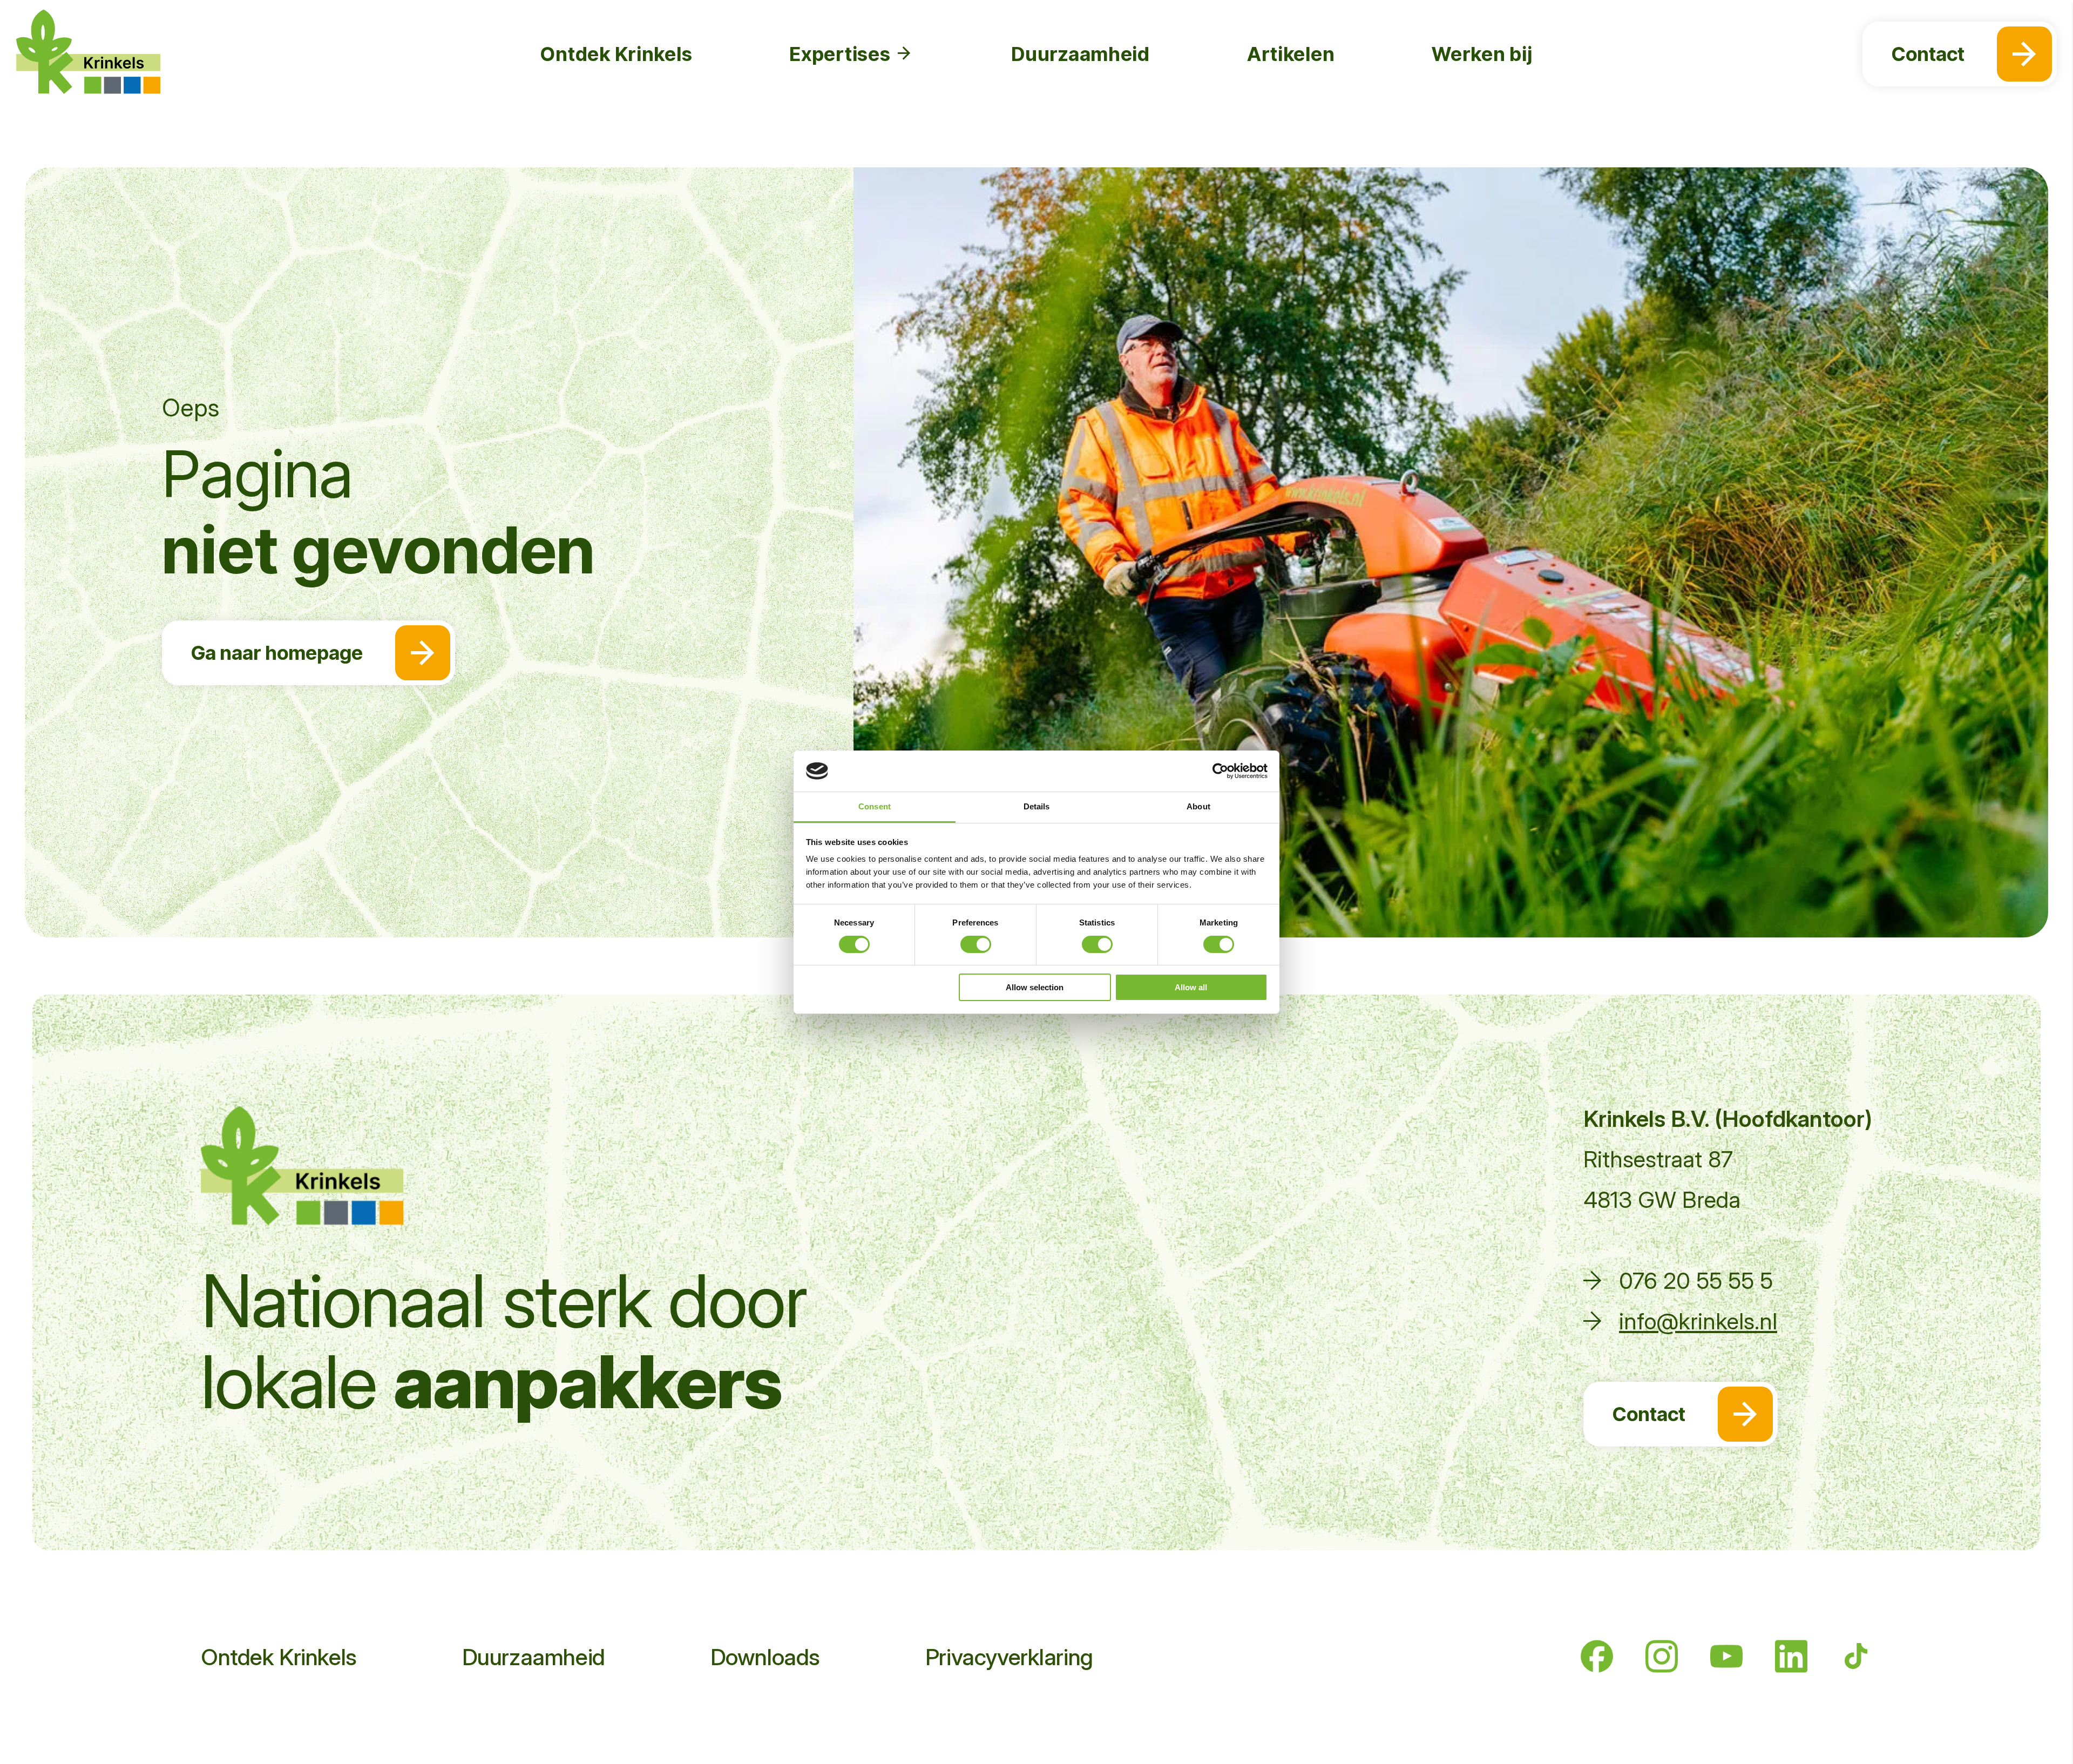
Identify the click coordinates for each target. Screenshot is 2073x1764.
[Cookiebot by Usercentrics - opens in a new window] (1220, 771)
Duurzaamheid (1080, 54)
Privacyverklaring (1009, 1657)
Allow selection (1035, 987)
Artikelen (1291, 54)
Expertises (842, 54)
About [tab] (1198, 806)
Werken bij (1482, 54)
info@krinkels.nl (1698, 1321)
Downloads (765, 1657)
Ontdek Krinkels (616, 54)
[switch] (976, 944)
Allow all (1191, 987)
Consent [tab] (875, 806)
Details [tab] (1037, 806)
